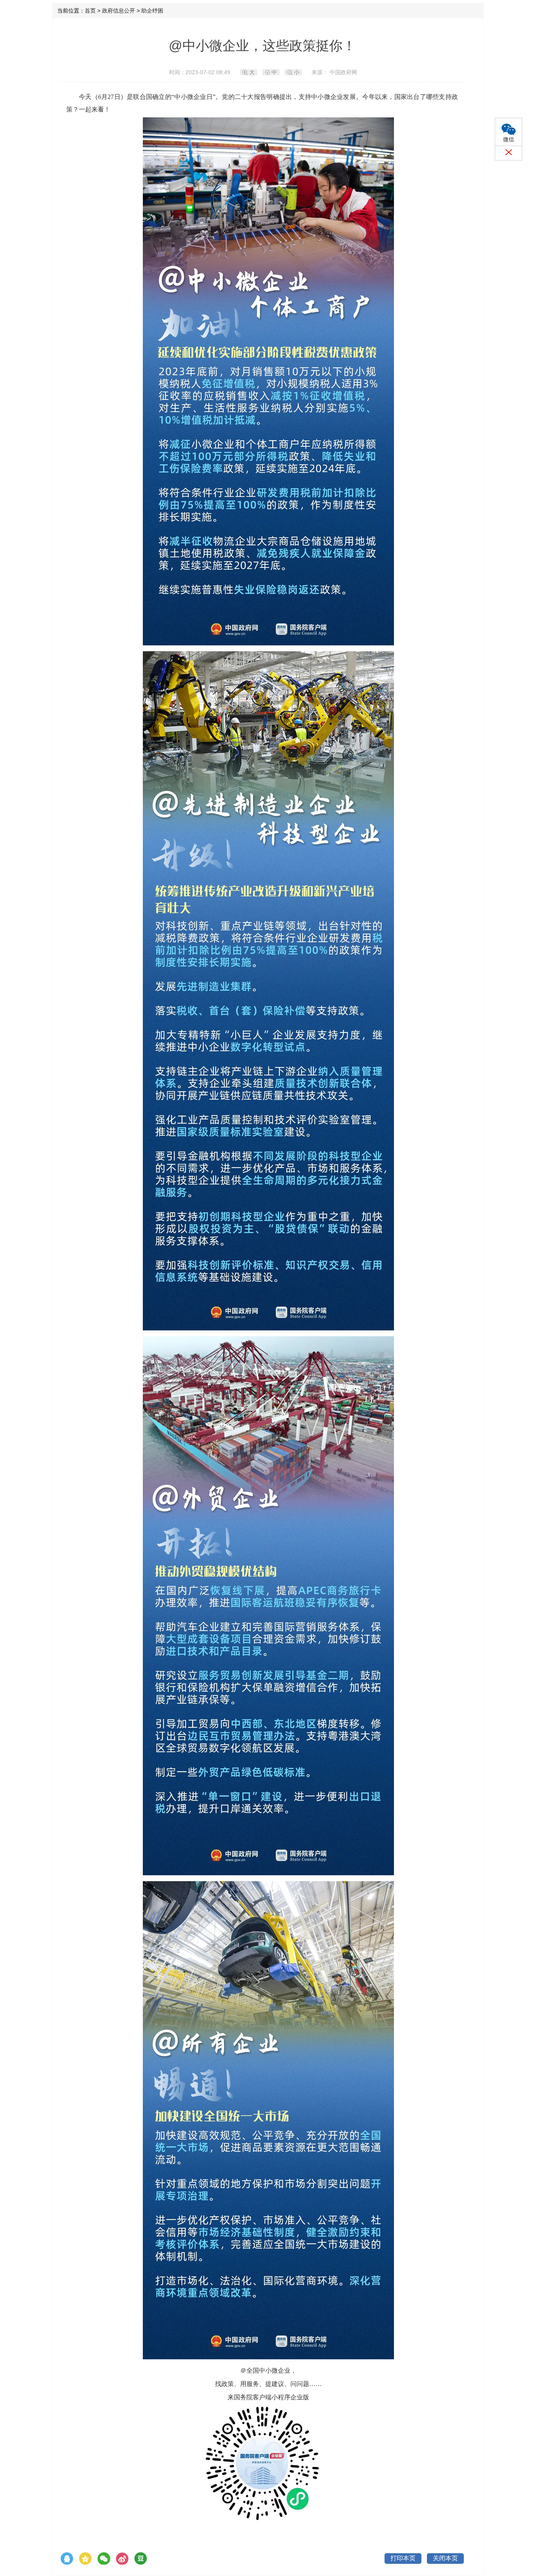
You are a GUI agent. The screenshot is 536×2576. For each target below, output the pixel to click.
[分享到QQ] (67, 2559)
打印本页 (403, 2558)
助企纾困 (152, 11)
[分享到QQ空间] (85, 2559)
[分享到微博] (122, 2559)
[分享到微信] (104, 2559)
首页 (90, 11)
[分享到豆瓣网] (141, 2559)
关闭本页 (445, 2558)
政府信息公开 (119, 11)
